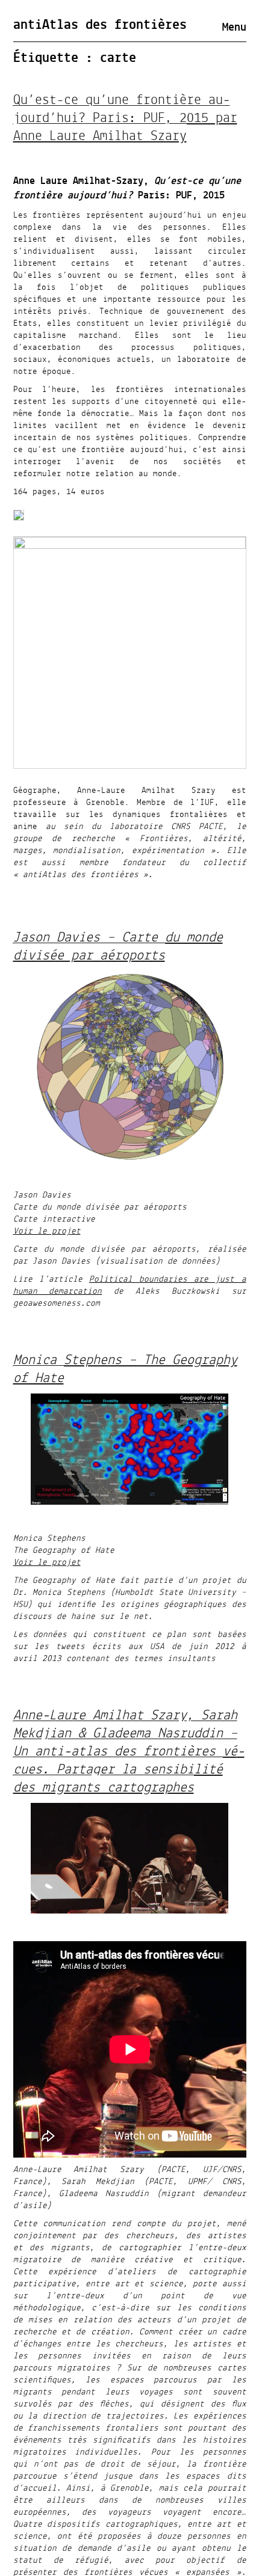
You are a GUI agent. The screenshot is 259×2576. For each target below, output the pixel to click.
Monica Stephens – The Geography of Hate (125, 1369)
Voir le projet (47, 1231)
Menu (234, 28)
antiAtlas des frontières (100, 25)
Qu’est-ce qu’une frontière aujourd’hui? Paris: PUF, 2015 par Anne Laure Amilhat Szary (125, 118)
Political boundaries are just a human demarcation (130, 1285)
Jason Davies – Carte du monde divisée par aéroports (118, 947)
